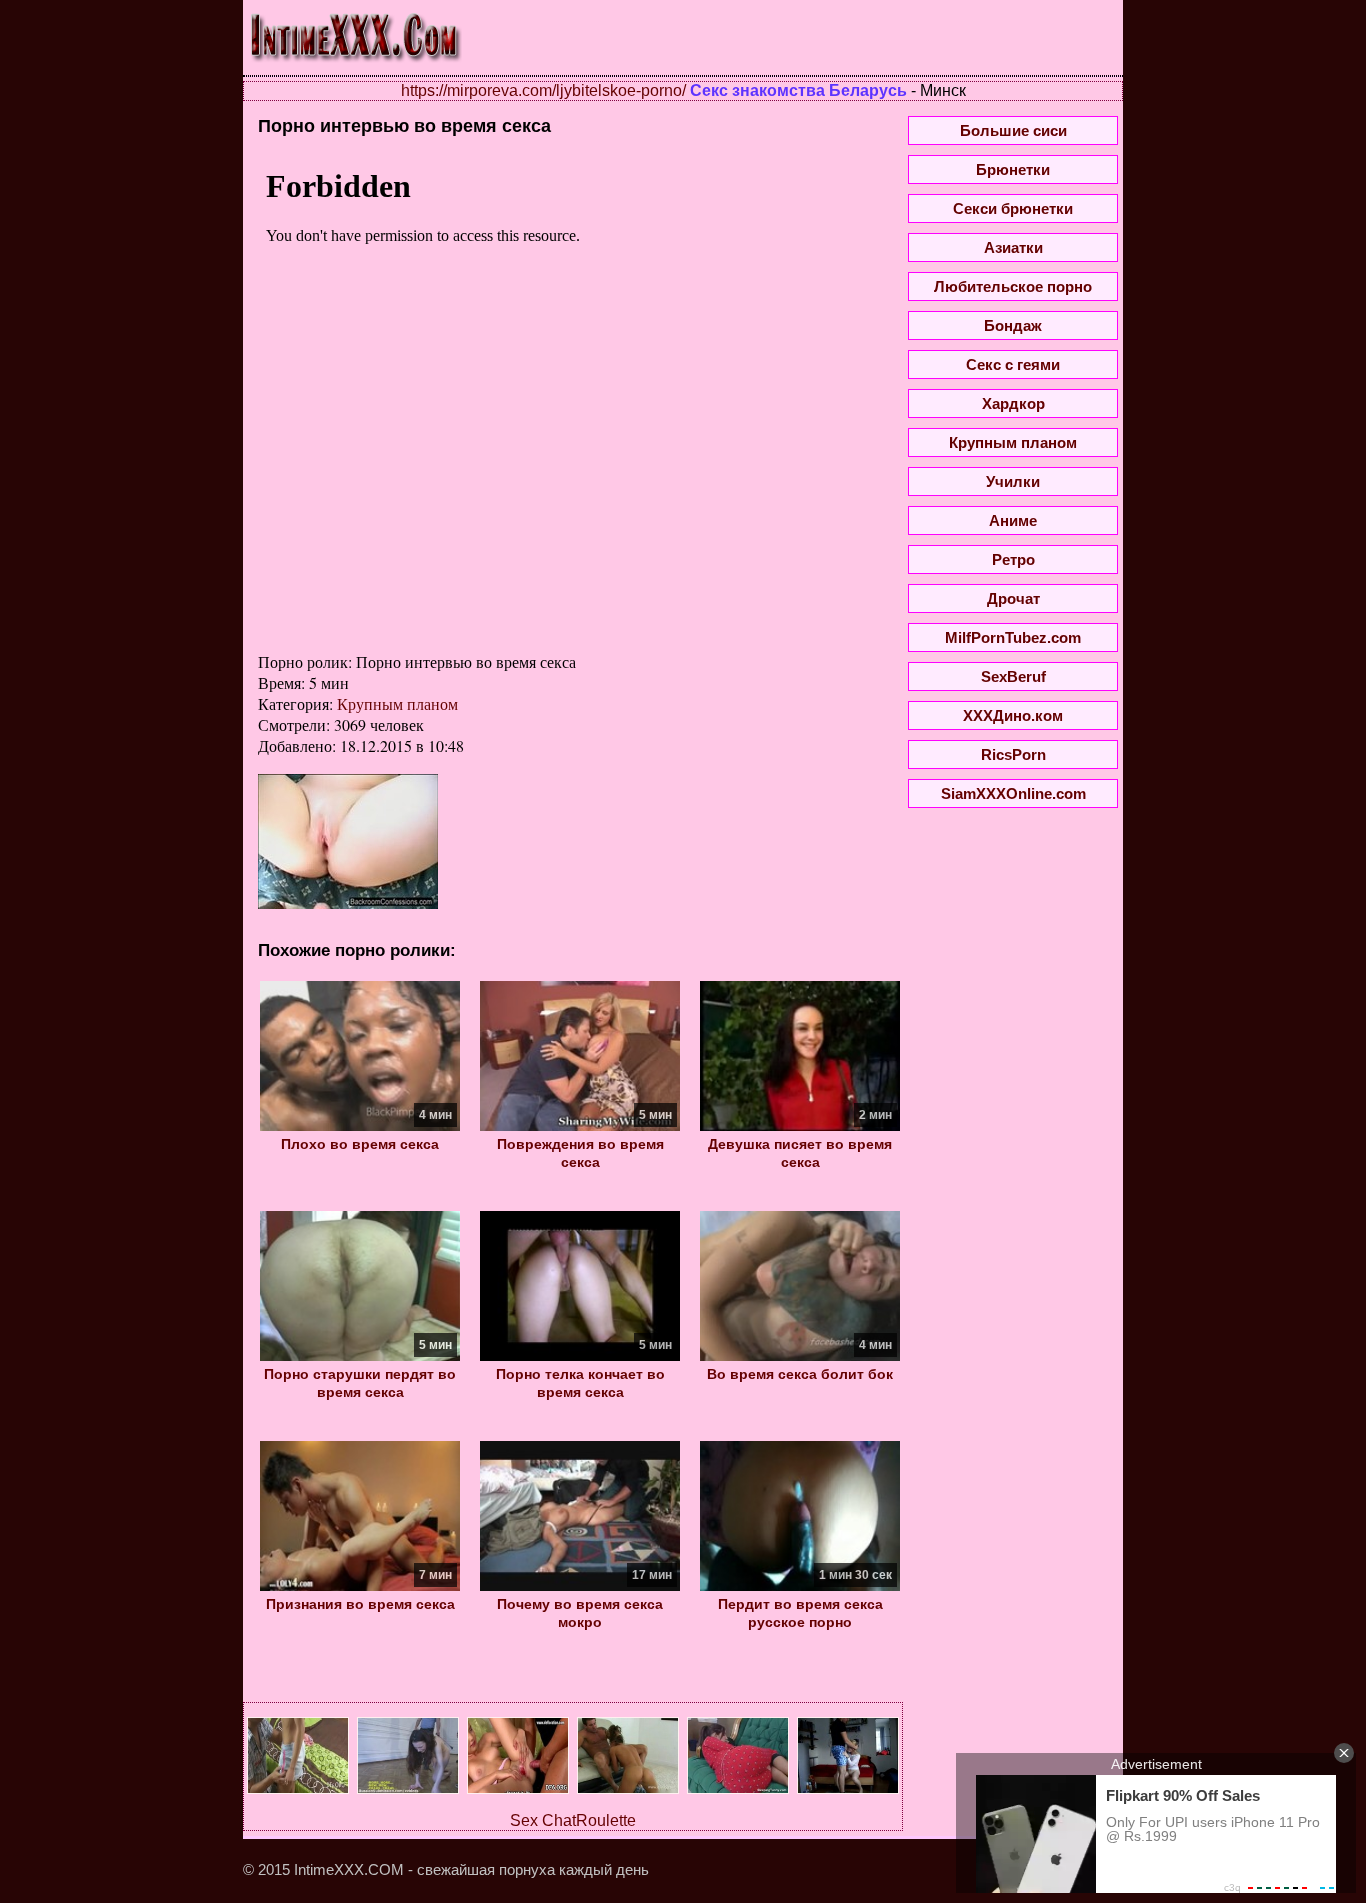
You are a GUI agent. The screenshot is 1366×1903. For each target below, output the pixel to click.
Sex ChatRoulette (573, 1820)
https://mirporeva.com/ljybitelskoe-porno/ (543, 90)
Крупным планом (397, 703)
